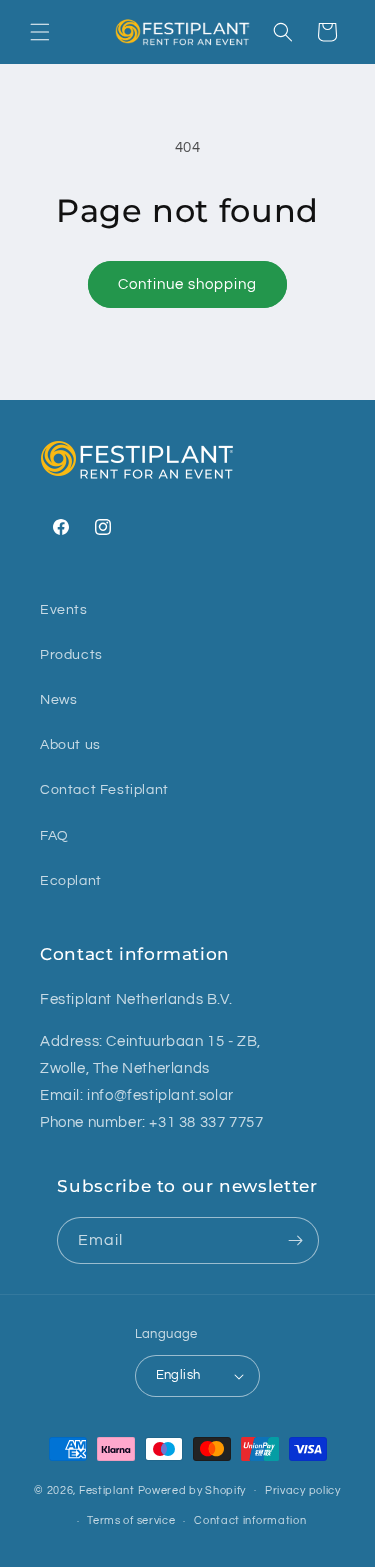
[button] (40, 32)
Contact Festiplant (104, 790)
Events (64, 610)
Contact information (250, 1520)
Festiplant (108, 1489)
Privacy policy (303, 1490)
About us (70, 745)
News (58, 700)
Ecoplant (71, 881)
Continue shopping (187, 284)
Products (71, 655)
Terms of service (131, 1520)
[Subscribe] (296, 1240)
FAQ (54, 836)
